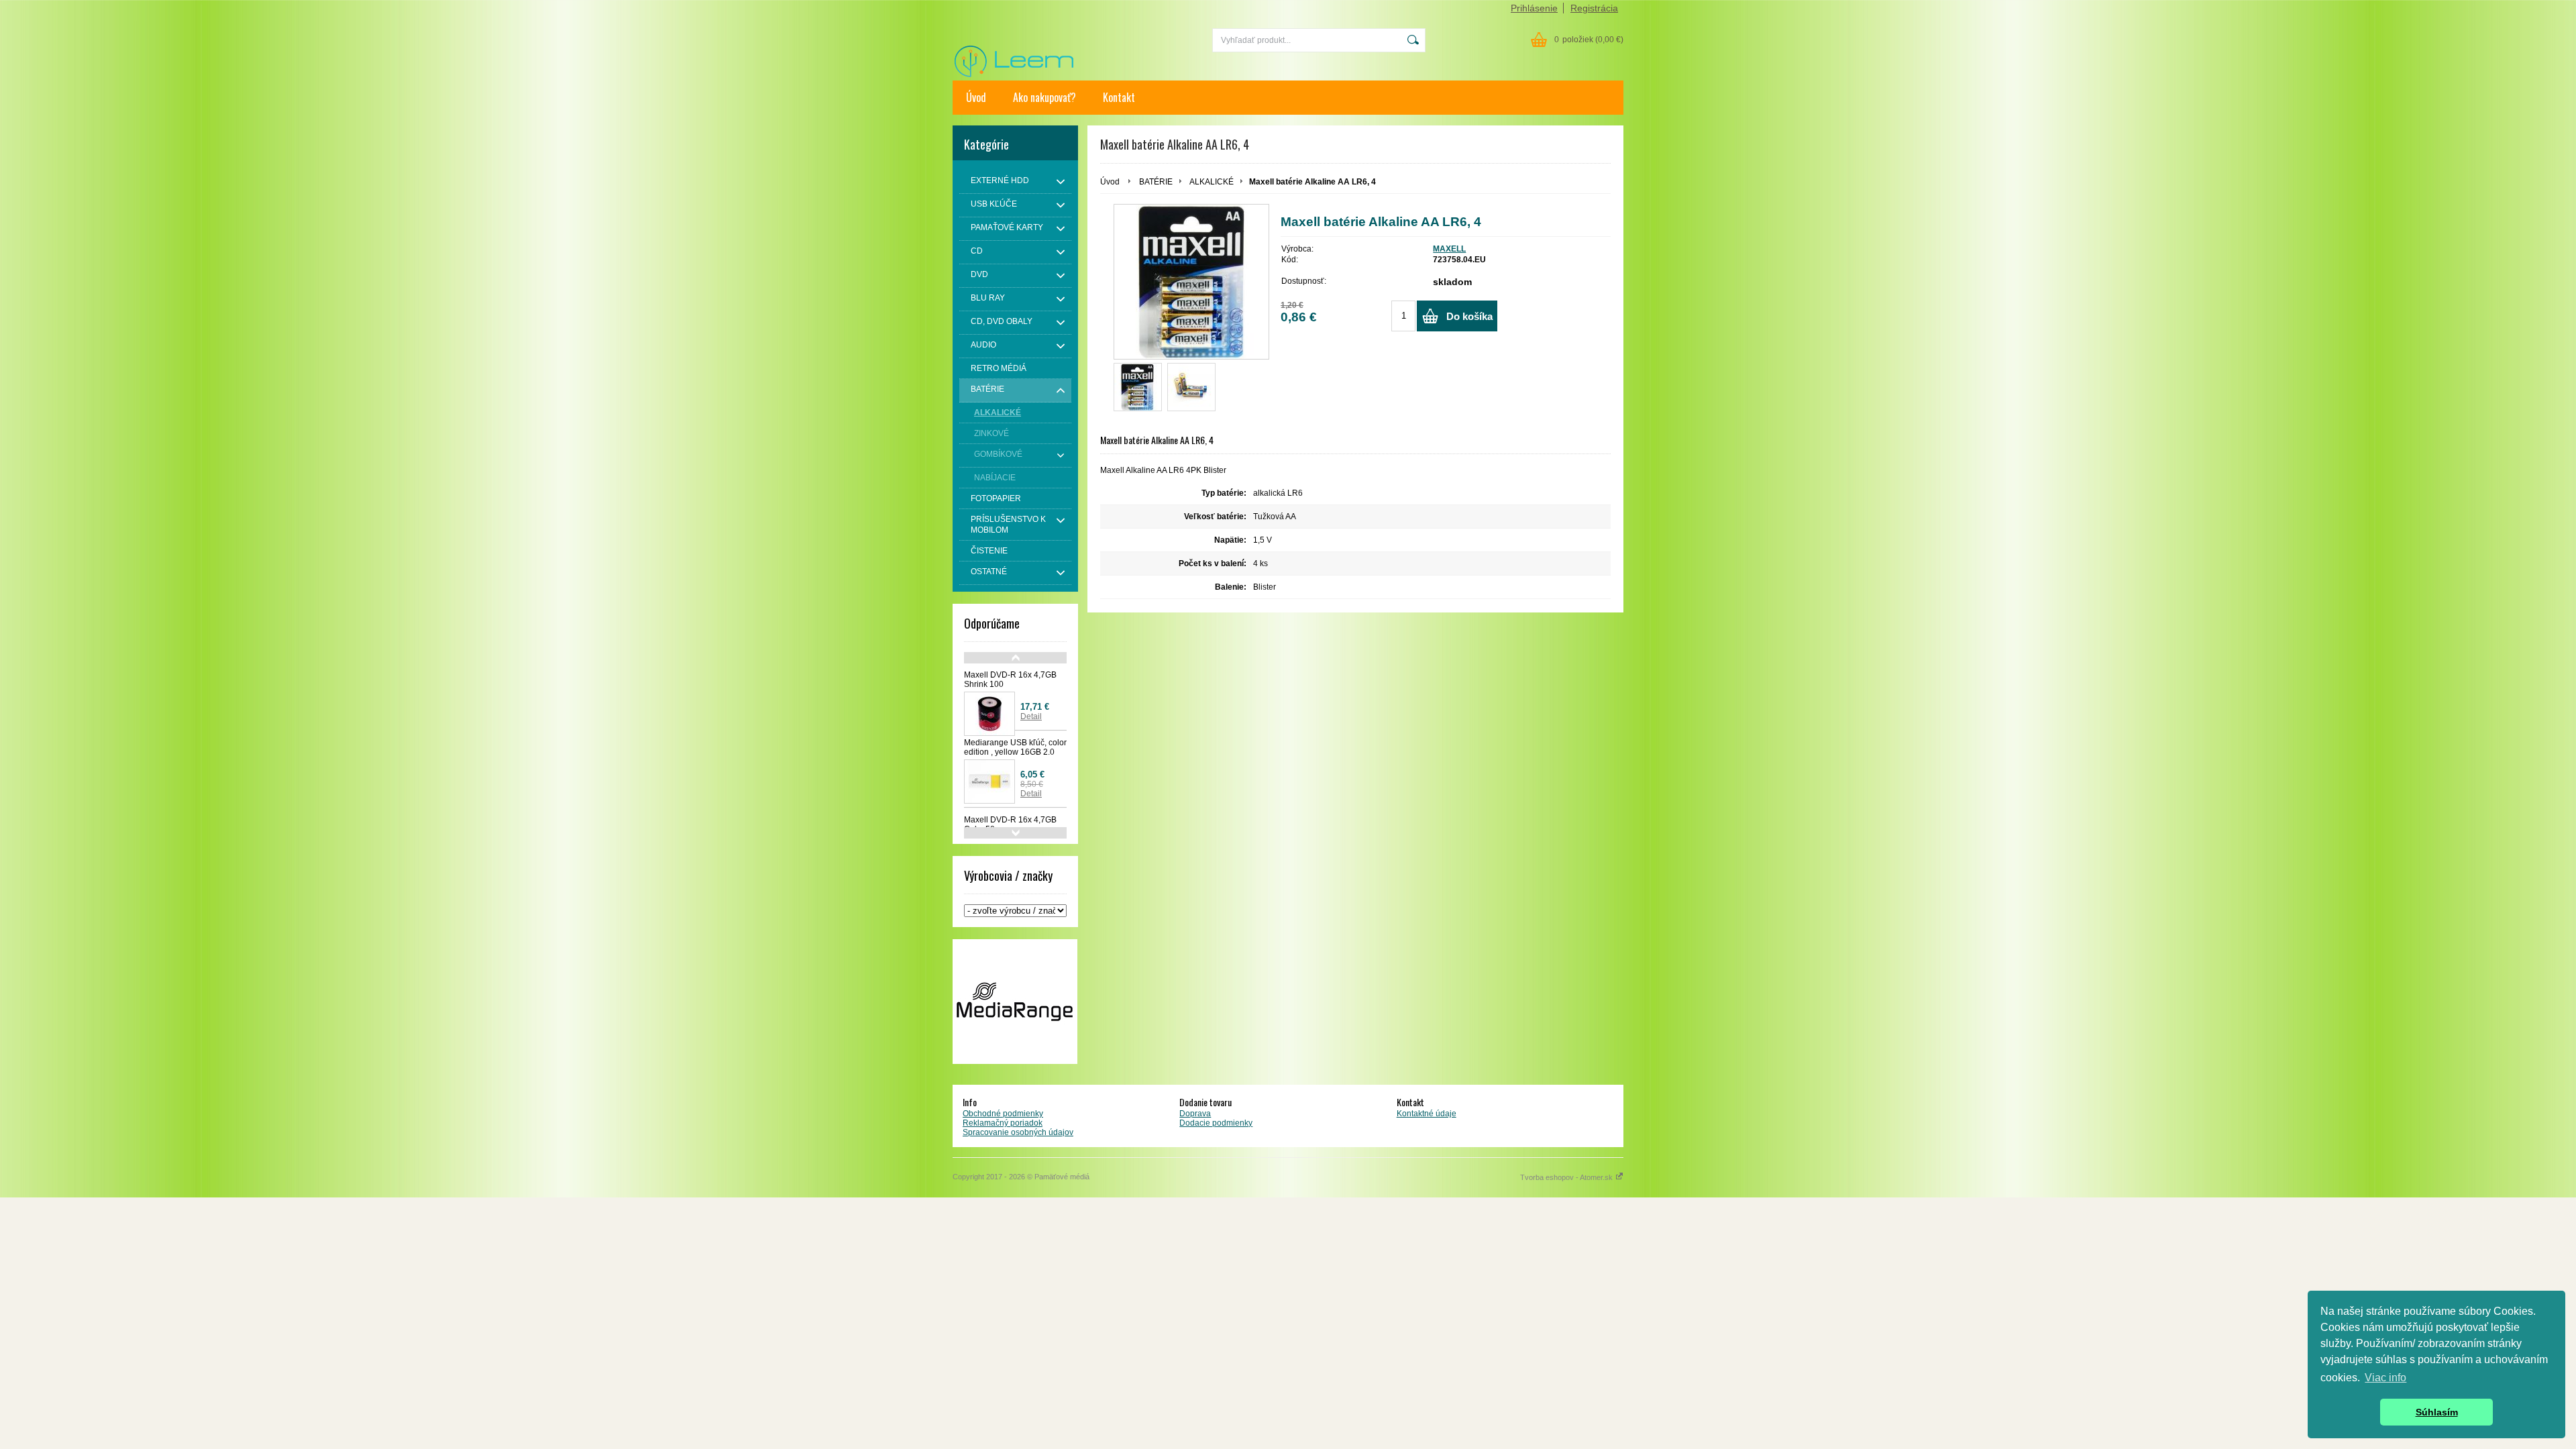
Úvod (976, 97)
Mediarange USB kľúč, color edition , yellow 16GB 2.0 (1015, 747)
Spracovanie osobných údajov (1018, 1132)
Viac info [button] (2385, 1378)
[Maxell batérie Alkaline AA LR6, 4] (1138, 387)
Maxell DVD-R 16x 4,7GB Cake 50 (1010, 824)
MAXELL (1449, 249)
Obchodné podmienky (1003, 1114)
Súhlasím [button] (2437, 1412)
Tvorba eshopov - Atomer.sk (1567, 1177)
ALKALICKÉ (1212, 182)
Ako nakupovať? (1044, 97)
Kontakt (1119, 97)
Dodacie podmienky (1216, 1123)
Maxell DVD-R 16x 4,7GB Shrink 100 (1010, 680)
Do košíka (1469, 316)
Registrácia (1594, 8)
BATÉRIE (1156, 182)
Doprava (1195, 1114)
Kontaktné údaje (1427, 1114)
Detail (1031, 716)
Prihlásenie (1534, 8)
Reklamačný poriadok (1003, 1123)
